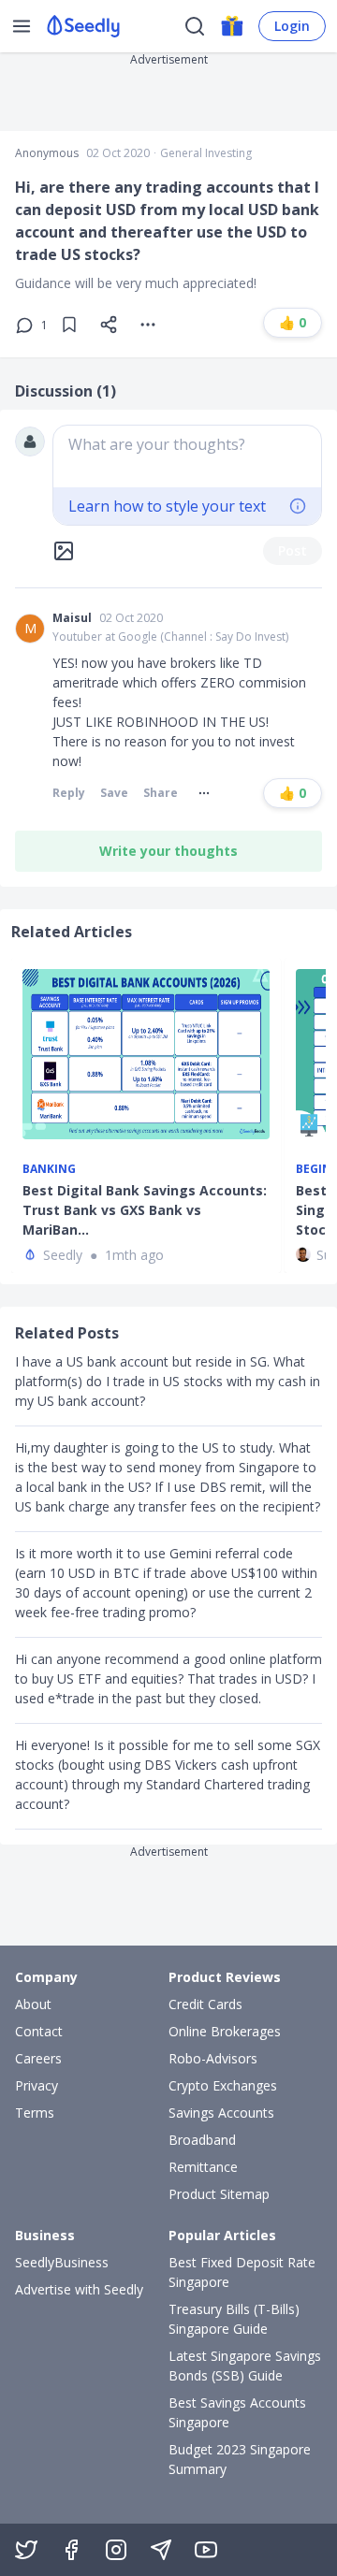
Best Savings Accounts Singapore (237, 2412)
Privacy (37, 2085)
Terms (35, 2113)
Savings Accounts (221, 2113)
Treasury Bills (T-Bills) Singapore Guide (234, 2319)
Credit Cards (205, 2004)
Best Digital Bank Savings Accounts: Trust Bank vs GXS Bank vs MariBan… (145, 1210)
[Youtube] (206, 2550)
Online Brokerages (225, 2031)
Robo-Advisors (213, 2058)
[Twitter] (26, 2550)
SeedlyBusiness (62, 2262)
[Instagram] (116, 2550)
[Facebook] (71, 2550)
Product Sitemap (219, 2194)
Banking (49, 1169)
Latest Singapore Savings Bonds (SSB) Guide (245, 2366)
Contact (39, 2031)
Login (292, 26)
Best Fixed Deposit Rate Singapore (242, 2272)
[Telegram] (161, 2550)
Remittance (203, 2167)
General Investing (206, 153)
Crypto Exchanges (223, 2085)
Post (293, 550)
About (33, 2004)
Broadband (202, 2140)
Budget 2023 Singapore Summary (240, 2459)
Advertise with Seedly (79, 2289)
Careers (38, 2058)
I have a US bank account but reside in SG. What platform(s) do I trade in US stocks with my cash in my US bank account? (168, 1381)
